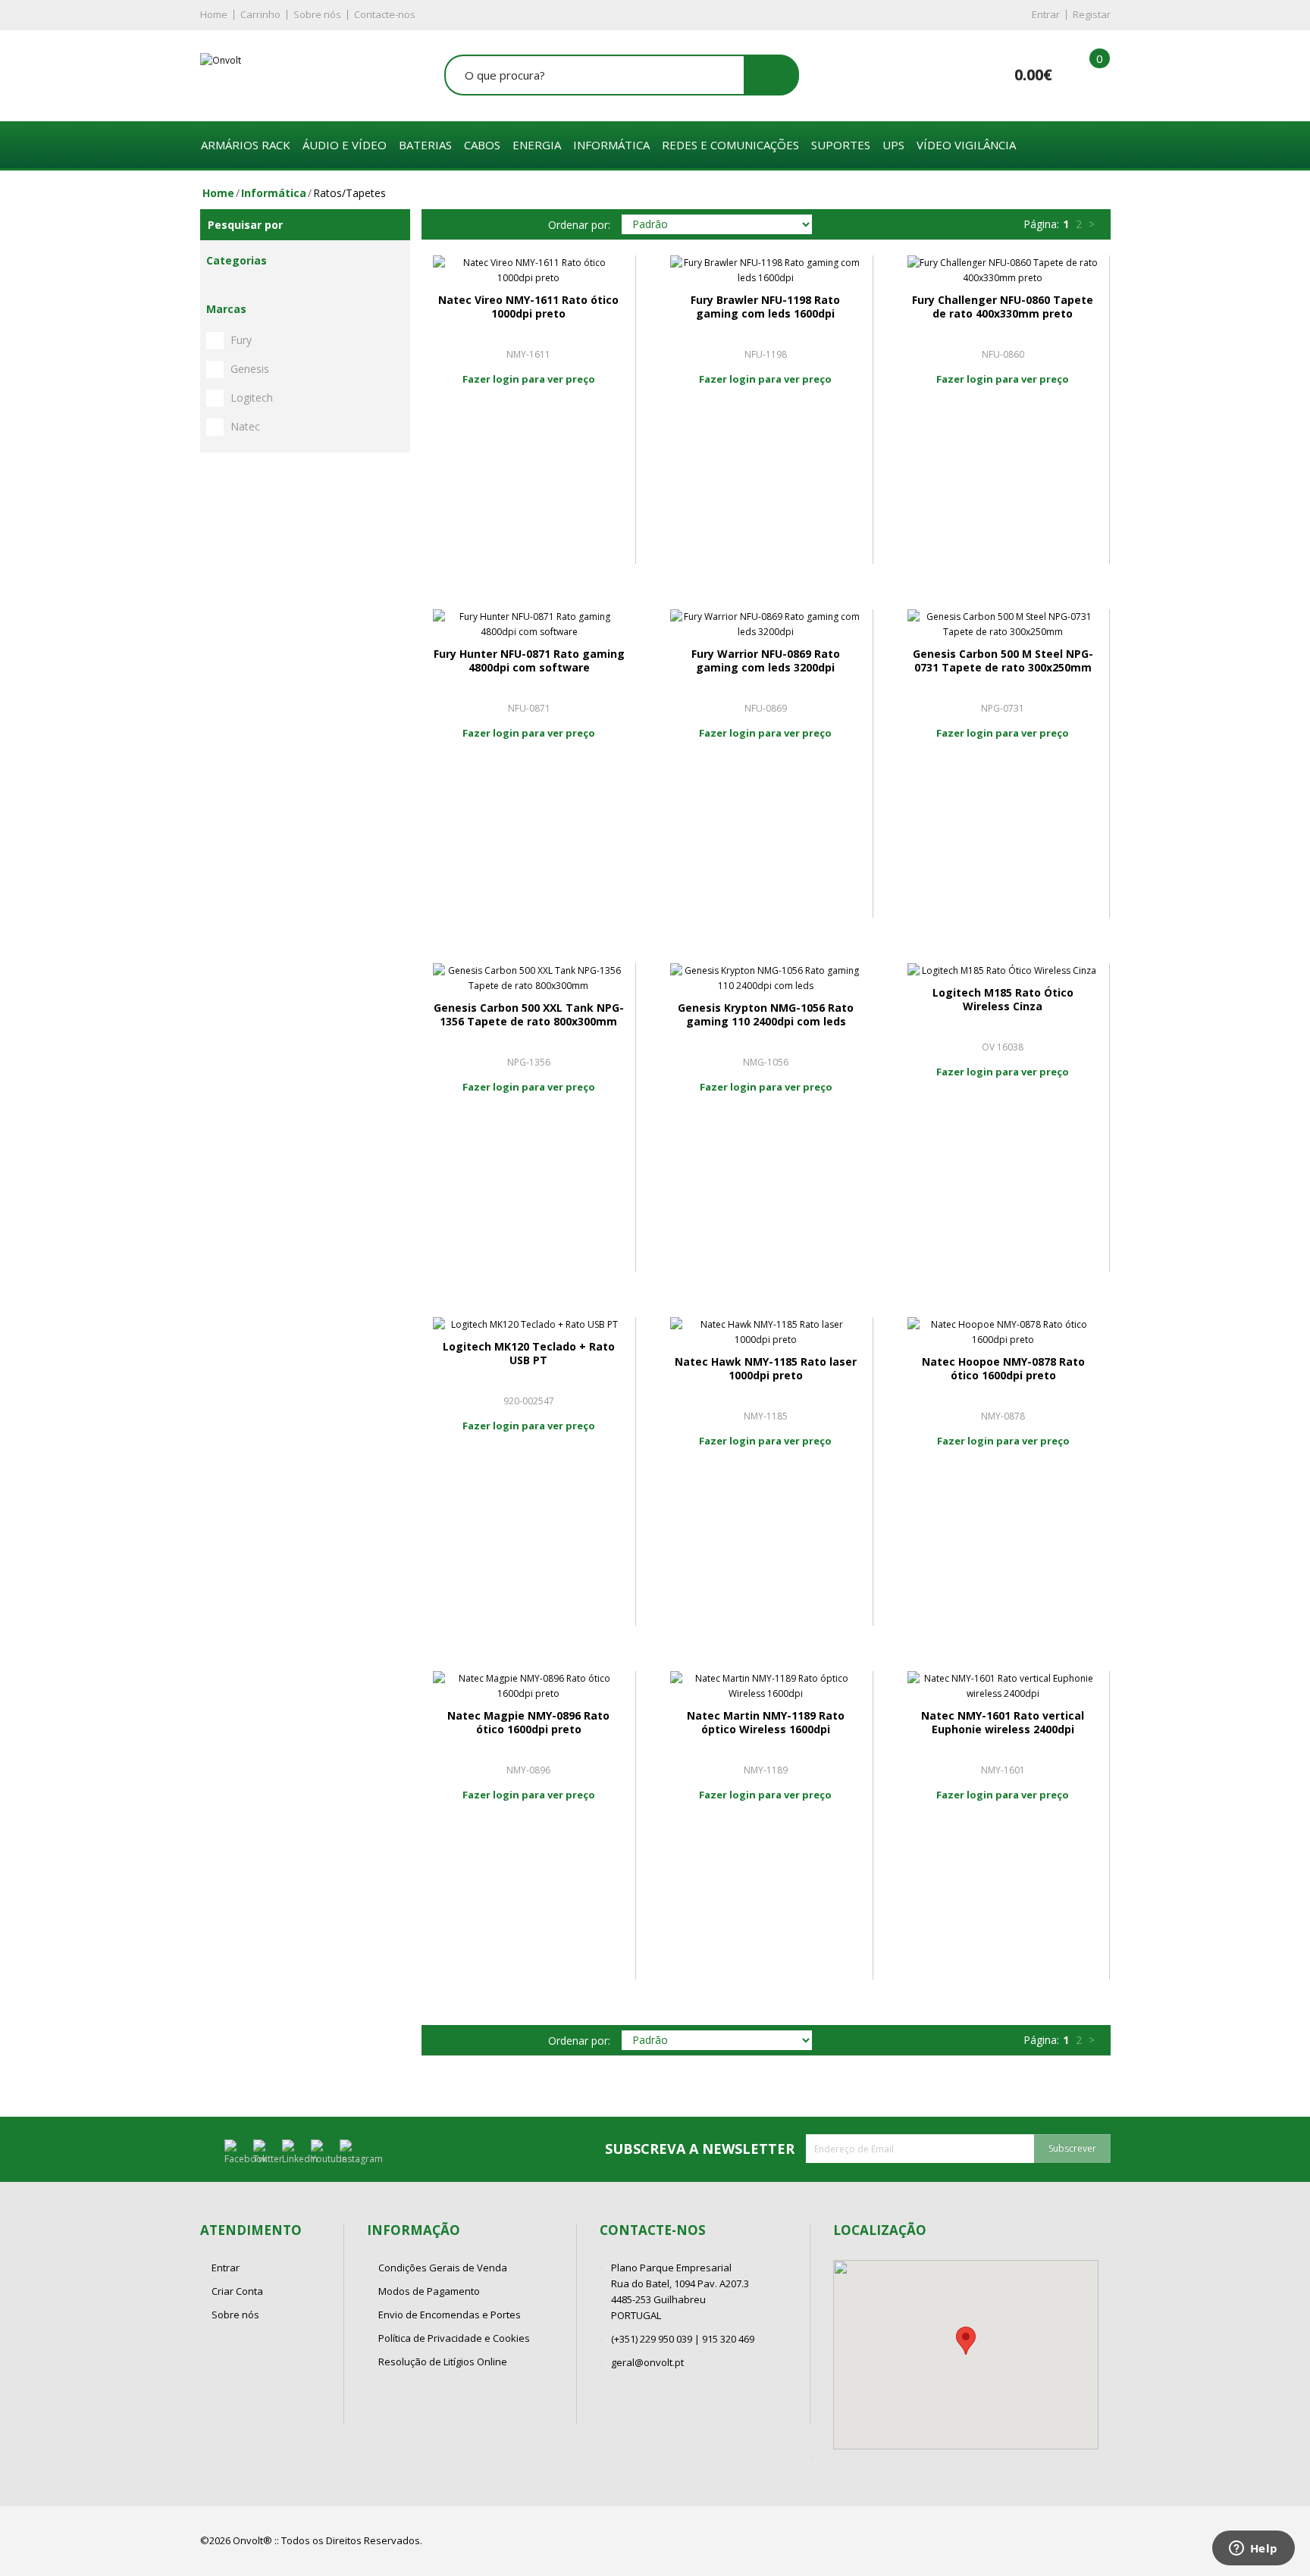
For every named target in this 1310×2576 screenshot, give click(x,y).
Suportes (841, 145)
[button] (966, 2341)
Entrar (1046, 14)
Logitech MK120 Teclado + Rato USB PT (529, 1353)
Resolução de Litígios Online (443, 2362)
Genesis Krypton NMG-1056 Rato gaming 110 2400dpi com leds (766, 1014)
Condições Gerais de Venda (443, 2268)
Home (214, 14)
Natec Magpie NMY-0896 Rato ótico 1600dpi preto (528, 1722)
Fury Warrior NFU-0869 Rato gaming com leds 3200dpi (766, 660)
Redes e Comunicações (730, 145)
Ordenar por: (579, 225)
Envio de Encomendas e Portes (450, 2315)
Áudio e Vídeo (345, 145)
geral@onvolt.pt (647, 2362)
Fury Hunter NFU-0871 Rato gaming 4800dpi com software (529, 660)
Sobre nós (317, 14)
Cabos (482, 145)
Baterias (425, 145)
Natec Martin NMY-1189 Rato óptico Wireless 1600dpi (766, 1722)
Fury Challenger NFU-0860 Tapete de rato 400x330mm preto (1003, 307)
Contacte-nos (385, 14)
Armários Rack (246, 145)
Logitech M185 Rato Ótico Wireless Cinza (1003, 999)
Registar (1092, 14)
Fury (241, 340)
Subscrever (1072, 2148)
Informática (611, 145)
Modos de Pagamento (429, 2291)
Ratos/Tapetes (349, 193)
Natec (245, 426)
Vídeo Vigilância (966, 145)
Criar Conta (237, 2291)
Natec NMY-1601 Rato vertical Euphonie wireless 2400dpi (1003, 1722)
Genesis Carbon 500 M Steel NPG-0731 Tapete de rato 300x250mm (1003, 660)
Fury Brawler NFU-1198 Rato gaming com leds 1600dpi (765, 307)
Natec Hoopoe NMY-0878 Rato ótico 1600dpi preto (1003, 1368)
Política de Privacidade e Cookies (454, 2338)
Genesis (250, 369)
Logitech (252, 398)
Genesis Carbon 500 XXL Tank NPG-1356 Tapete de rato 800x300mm (529, 1014)
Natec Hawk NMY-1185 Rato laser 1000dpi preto (766, 1368)
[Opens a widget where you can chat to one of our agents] (1253, 2549)
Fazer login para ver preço (529, 379)
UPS (893, 145)
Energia (537, 145)
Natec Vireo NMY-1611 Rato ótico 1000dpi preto (528, 307)
